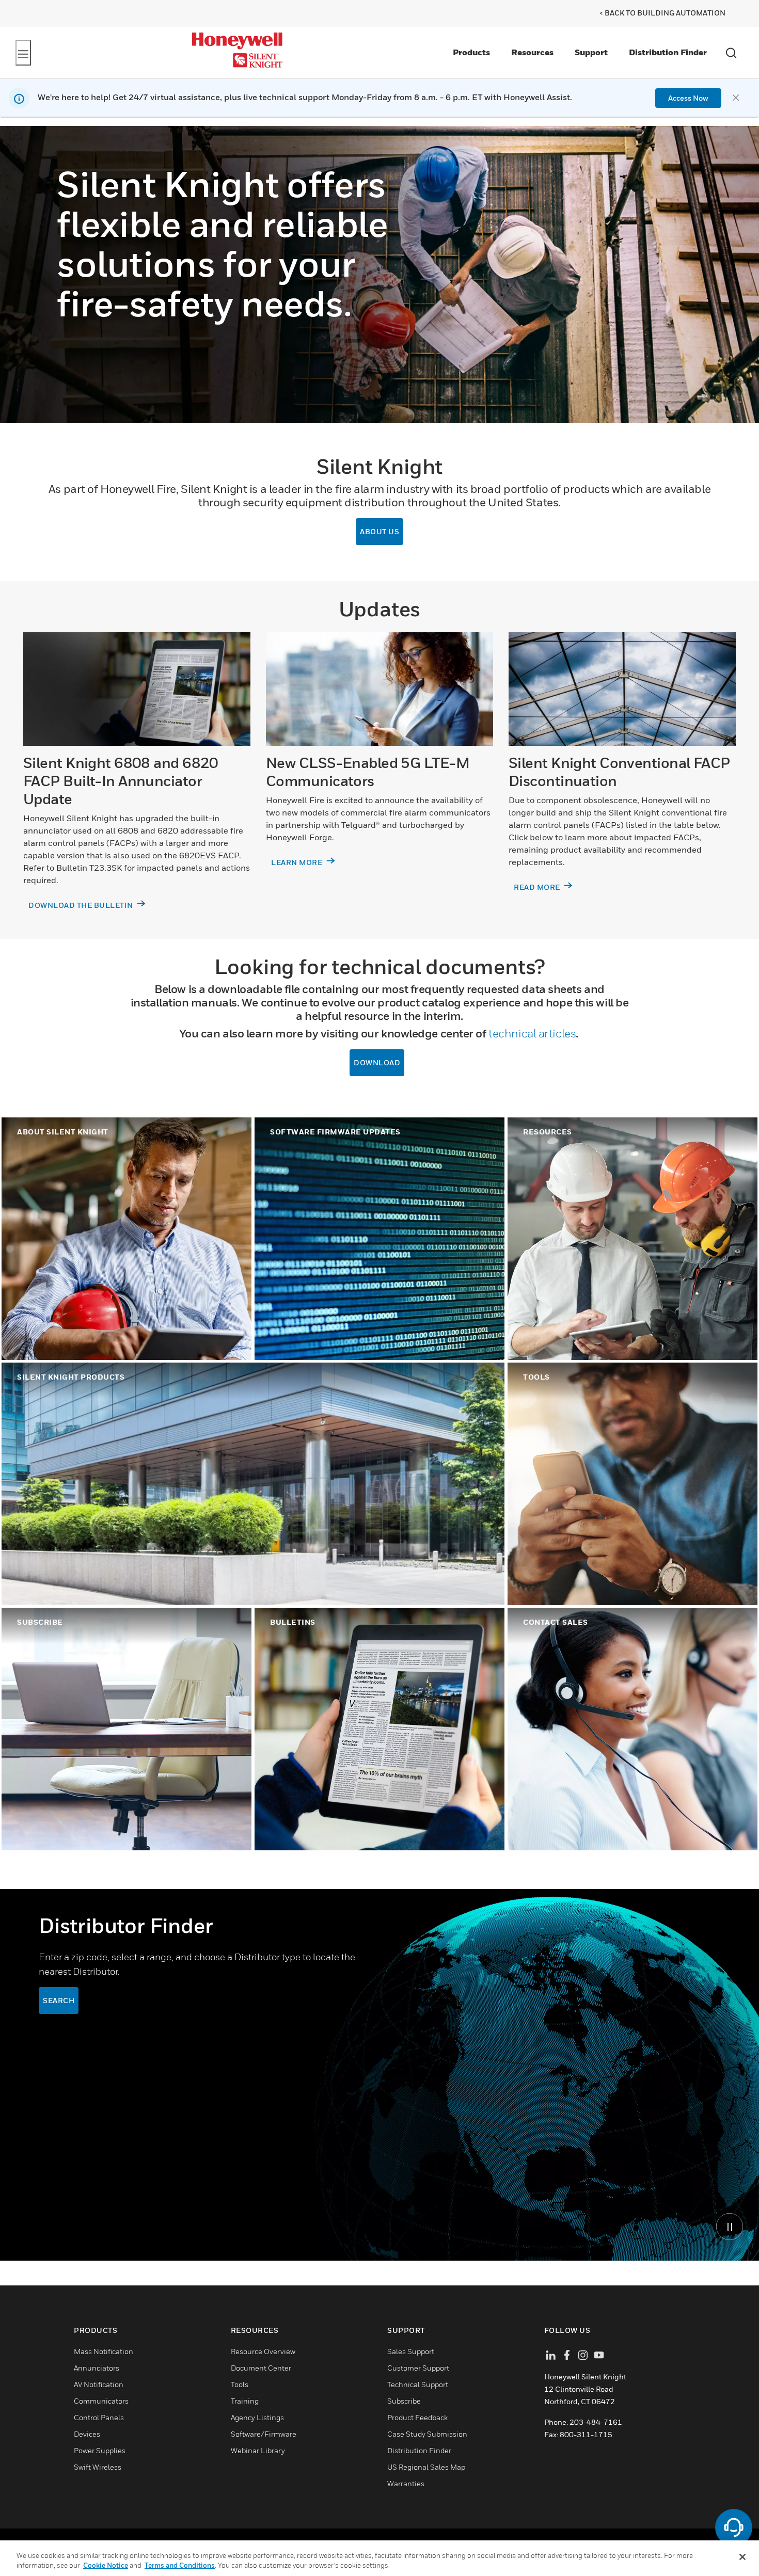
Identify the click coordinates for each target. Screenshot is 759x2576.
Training (245, 2401)
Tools (240, 2384)
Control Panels (99, 2417)
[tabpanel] (379, 2075)
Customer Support (418, 2368)
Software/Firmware (264, 2434)
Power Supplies (100, 2450)
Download (377, 1062)
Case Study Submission (427, 2434)
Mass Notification (104, 2351)
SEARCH (59, 2000)
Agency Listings (257, 2417)
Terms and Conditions (180, 2565)
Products (471, 52)
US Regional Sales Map (426, 2467)
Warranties (406, 2483)
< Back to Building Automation (662, 13)
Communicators (101, 2401)
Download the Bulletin (82, 905)
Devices (87, 2434)
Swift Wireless (98, 2467)
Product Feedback (417, 2417)
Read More (538, 887)
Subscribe (404, 2401)
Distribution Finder (668, 52)
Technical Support (418, 2384)
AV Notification (99, 2384)
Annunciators (97, 2368)
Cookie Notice (106, 2565)
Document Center (261, 2368)
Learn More (298, 862)
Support (591, 52)
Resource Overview (263, 2351)
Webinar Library (258, 2450)
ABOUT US (379, 531)
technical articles (532, 1033)
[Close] (742, 2557)
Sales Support (411, 2351)
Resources (532, 52)
